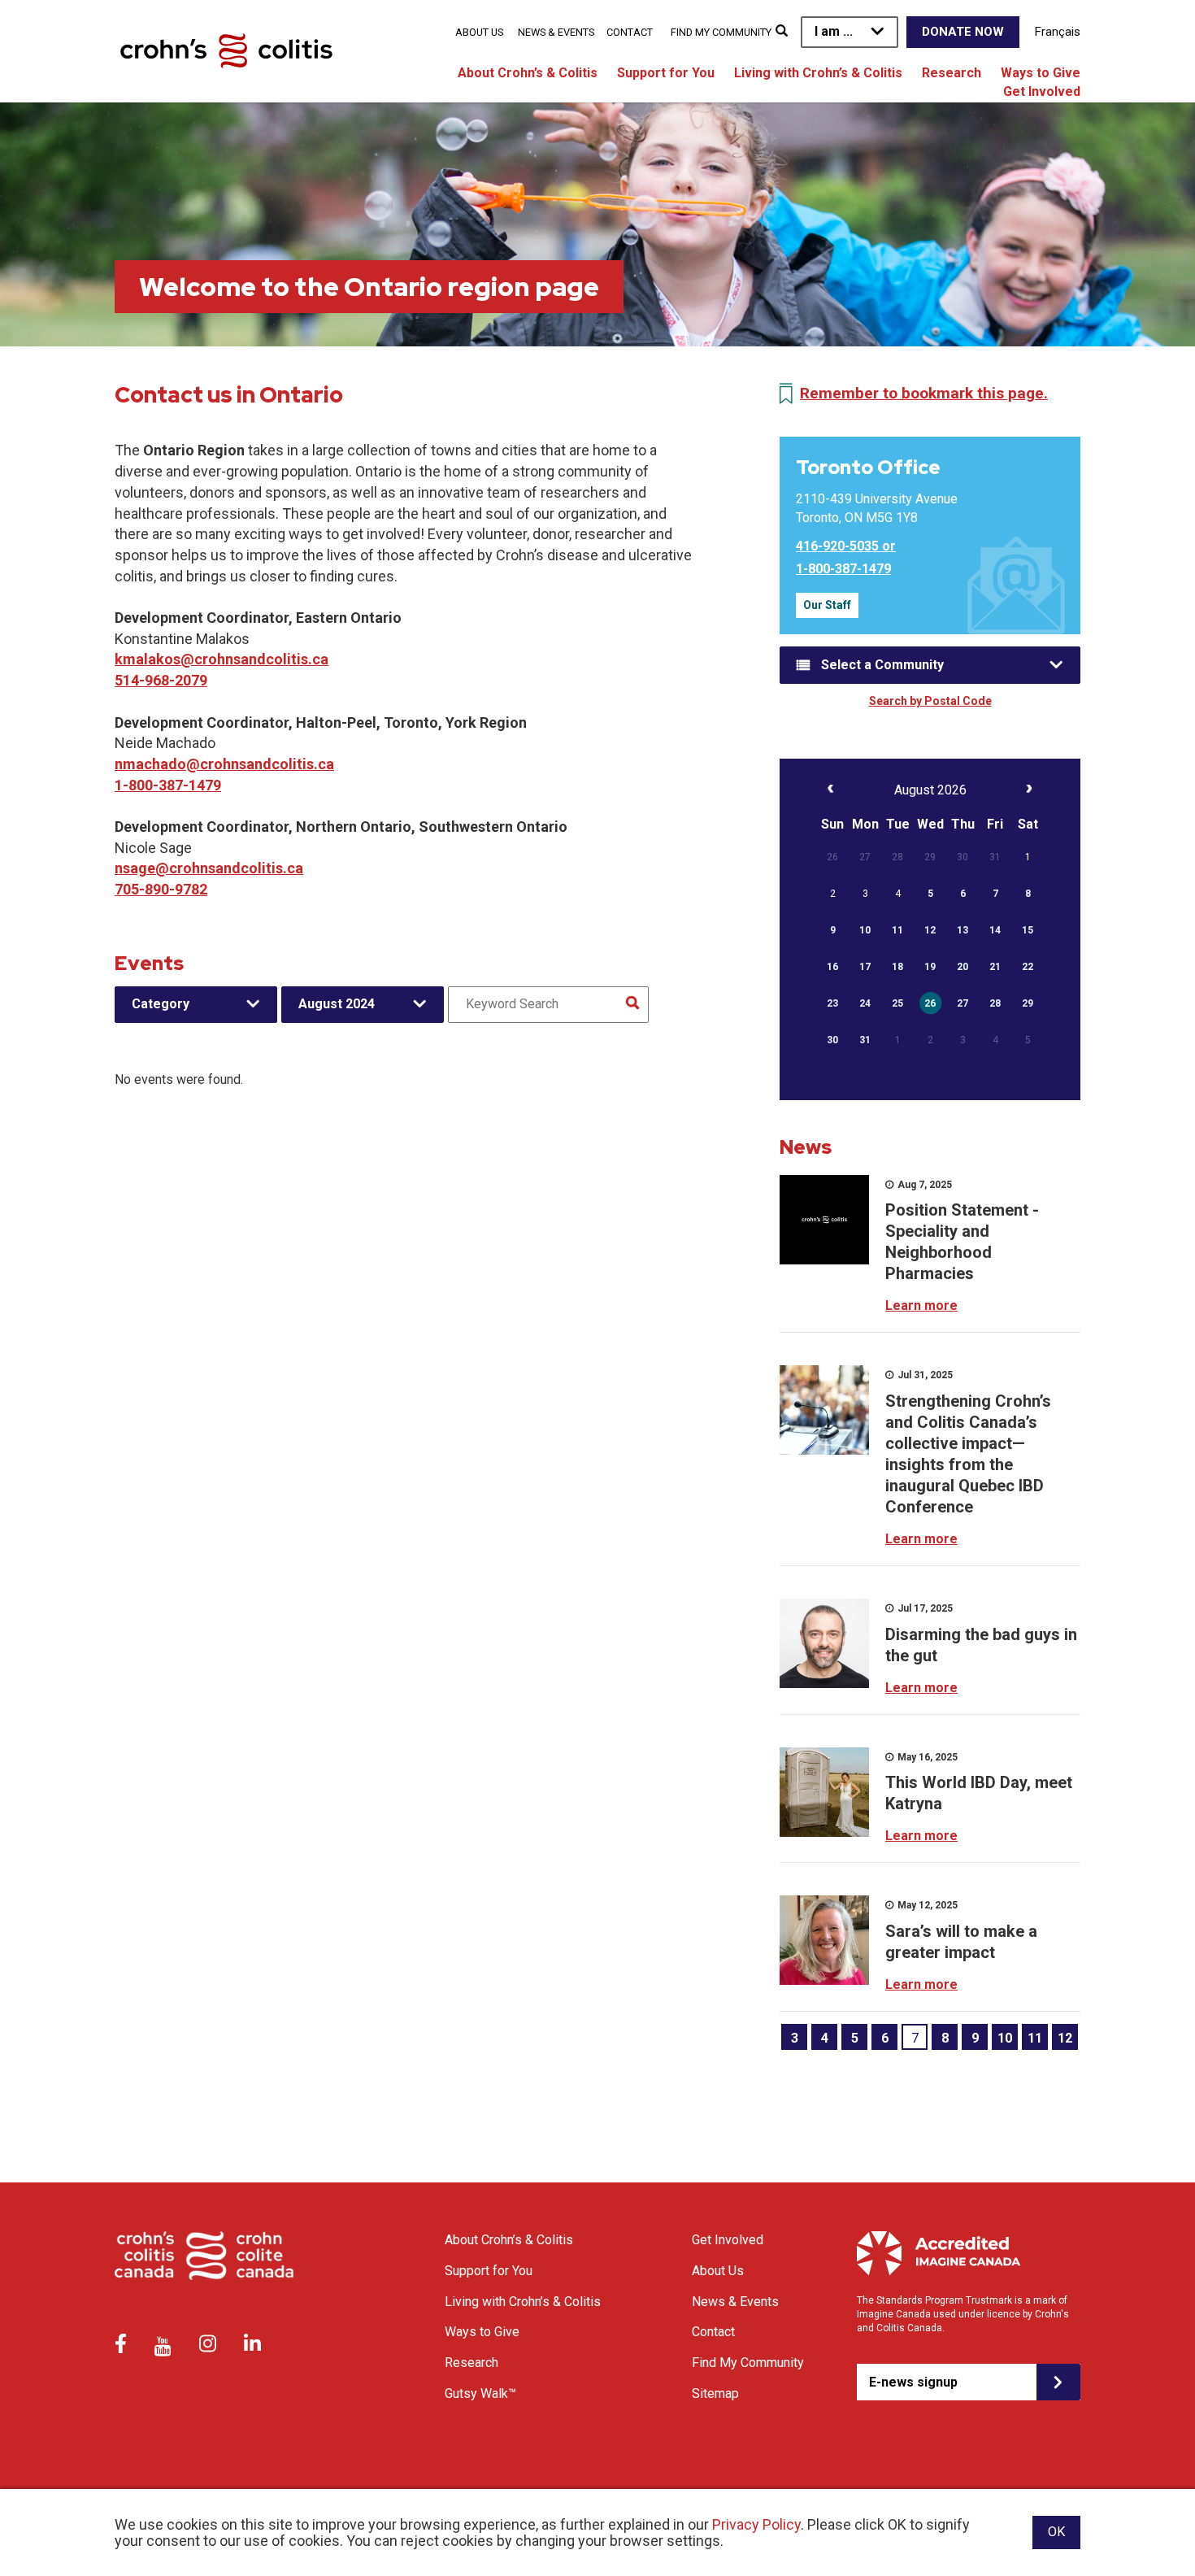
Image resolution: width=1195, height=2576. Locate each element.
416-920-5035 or (846, 546)
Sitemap (715, 2393)
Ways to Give (1041, 73)
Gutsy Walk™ (480, 2393)
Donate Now (963, 32)
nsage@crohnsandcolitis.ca (209, 868)
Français (1058, 32)
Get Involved (1042, 91)
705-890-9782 (161, 889)
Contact (630, 32)
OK (1056, 2532)
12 (1065, 2038)
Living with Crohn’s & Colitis (818, 73)
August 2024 (337, 1004)
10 (1005, 2038)
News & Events (556, 32)
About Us (479, 32)
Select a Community (882, 665)
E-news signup (913, 2382)
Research (952, 73)
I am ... (834, 31)
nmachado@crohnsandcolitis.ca (224, 764)
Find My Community (721, 32)
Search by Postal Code (930, 701)
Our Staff (827, 605)
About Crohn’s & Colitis (528, 73)
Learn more (921, 1305)
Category (161, 1004)
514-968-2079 (161, 680)
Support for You (666, 73)
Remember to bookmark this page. (924, 393)
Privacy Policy (756, 2524)
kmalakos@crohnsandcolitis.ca (222, 659)
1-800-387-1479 (168, 785)
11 (1035, 2038)
